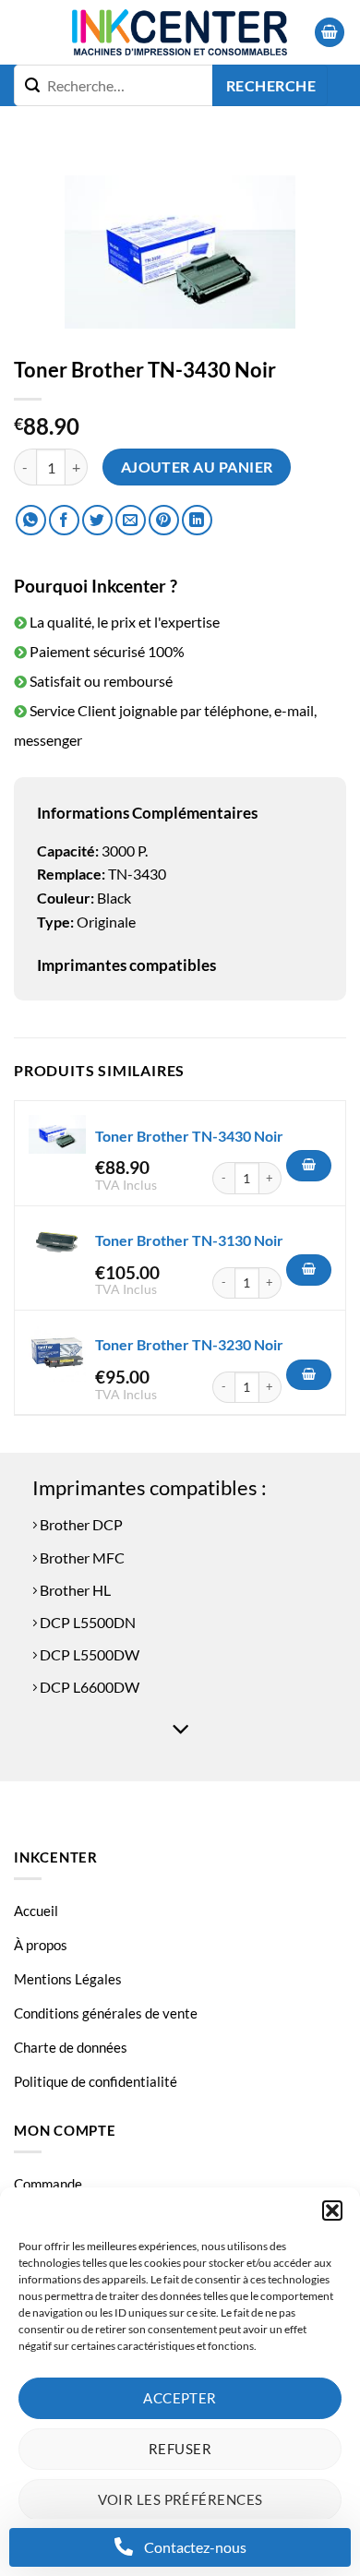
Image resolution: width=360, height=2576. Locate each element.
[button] (332, 2211)
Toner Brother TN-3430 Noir (189, 1136)
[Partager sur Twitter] (97, 520)
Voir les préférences (180, 2499)
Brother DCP (80, 1524)
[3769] (309, 1166)
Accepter (180, 2398)
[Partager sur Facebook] (64, 520)
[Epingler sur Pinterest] (164, 520)
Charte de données (71, 2047)
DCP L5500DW (88, 1654)
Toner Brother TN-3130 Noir (189, 1240)
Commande (48, 2184)
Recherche (271, 86)
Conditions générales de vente (106, 2013)
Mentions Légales (68, 1979)
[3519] (309, 1270)
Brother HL (74, 1590)
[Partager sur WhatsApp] (31, 520)
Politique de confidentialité (96, 2081)
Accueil (36, 1911)
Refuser (180, 2449)
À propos (41, 1945)
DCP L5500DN (86, 1622)
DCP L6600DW (88, 1687)
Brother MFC (81, 1558)
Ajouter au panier (197, 467)
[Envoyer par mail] (131, 520)
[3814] (309, 1375)
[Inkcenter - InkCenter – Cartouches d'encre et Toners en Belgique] (180, 32)
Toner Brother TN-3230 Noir (189, 1344)
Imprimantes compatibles (126, 965)
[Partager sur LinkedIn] (197, 520)
